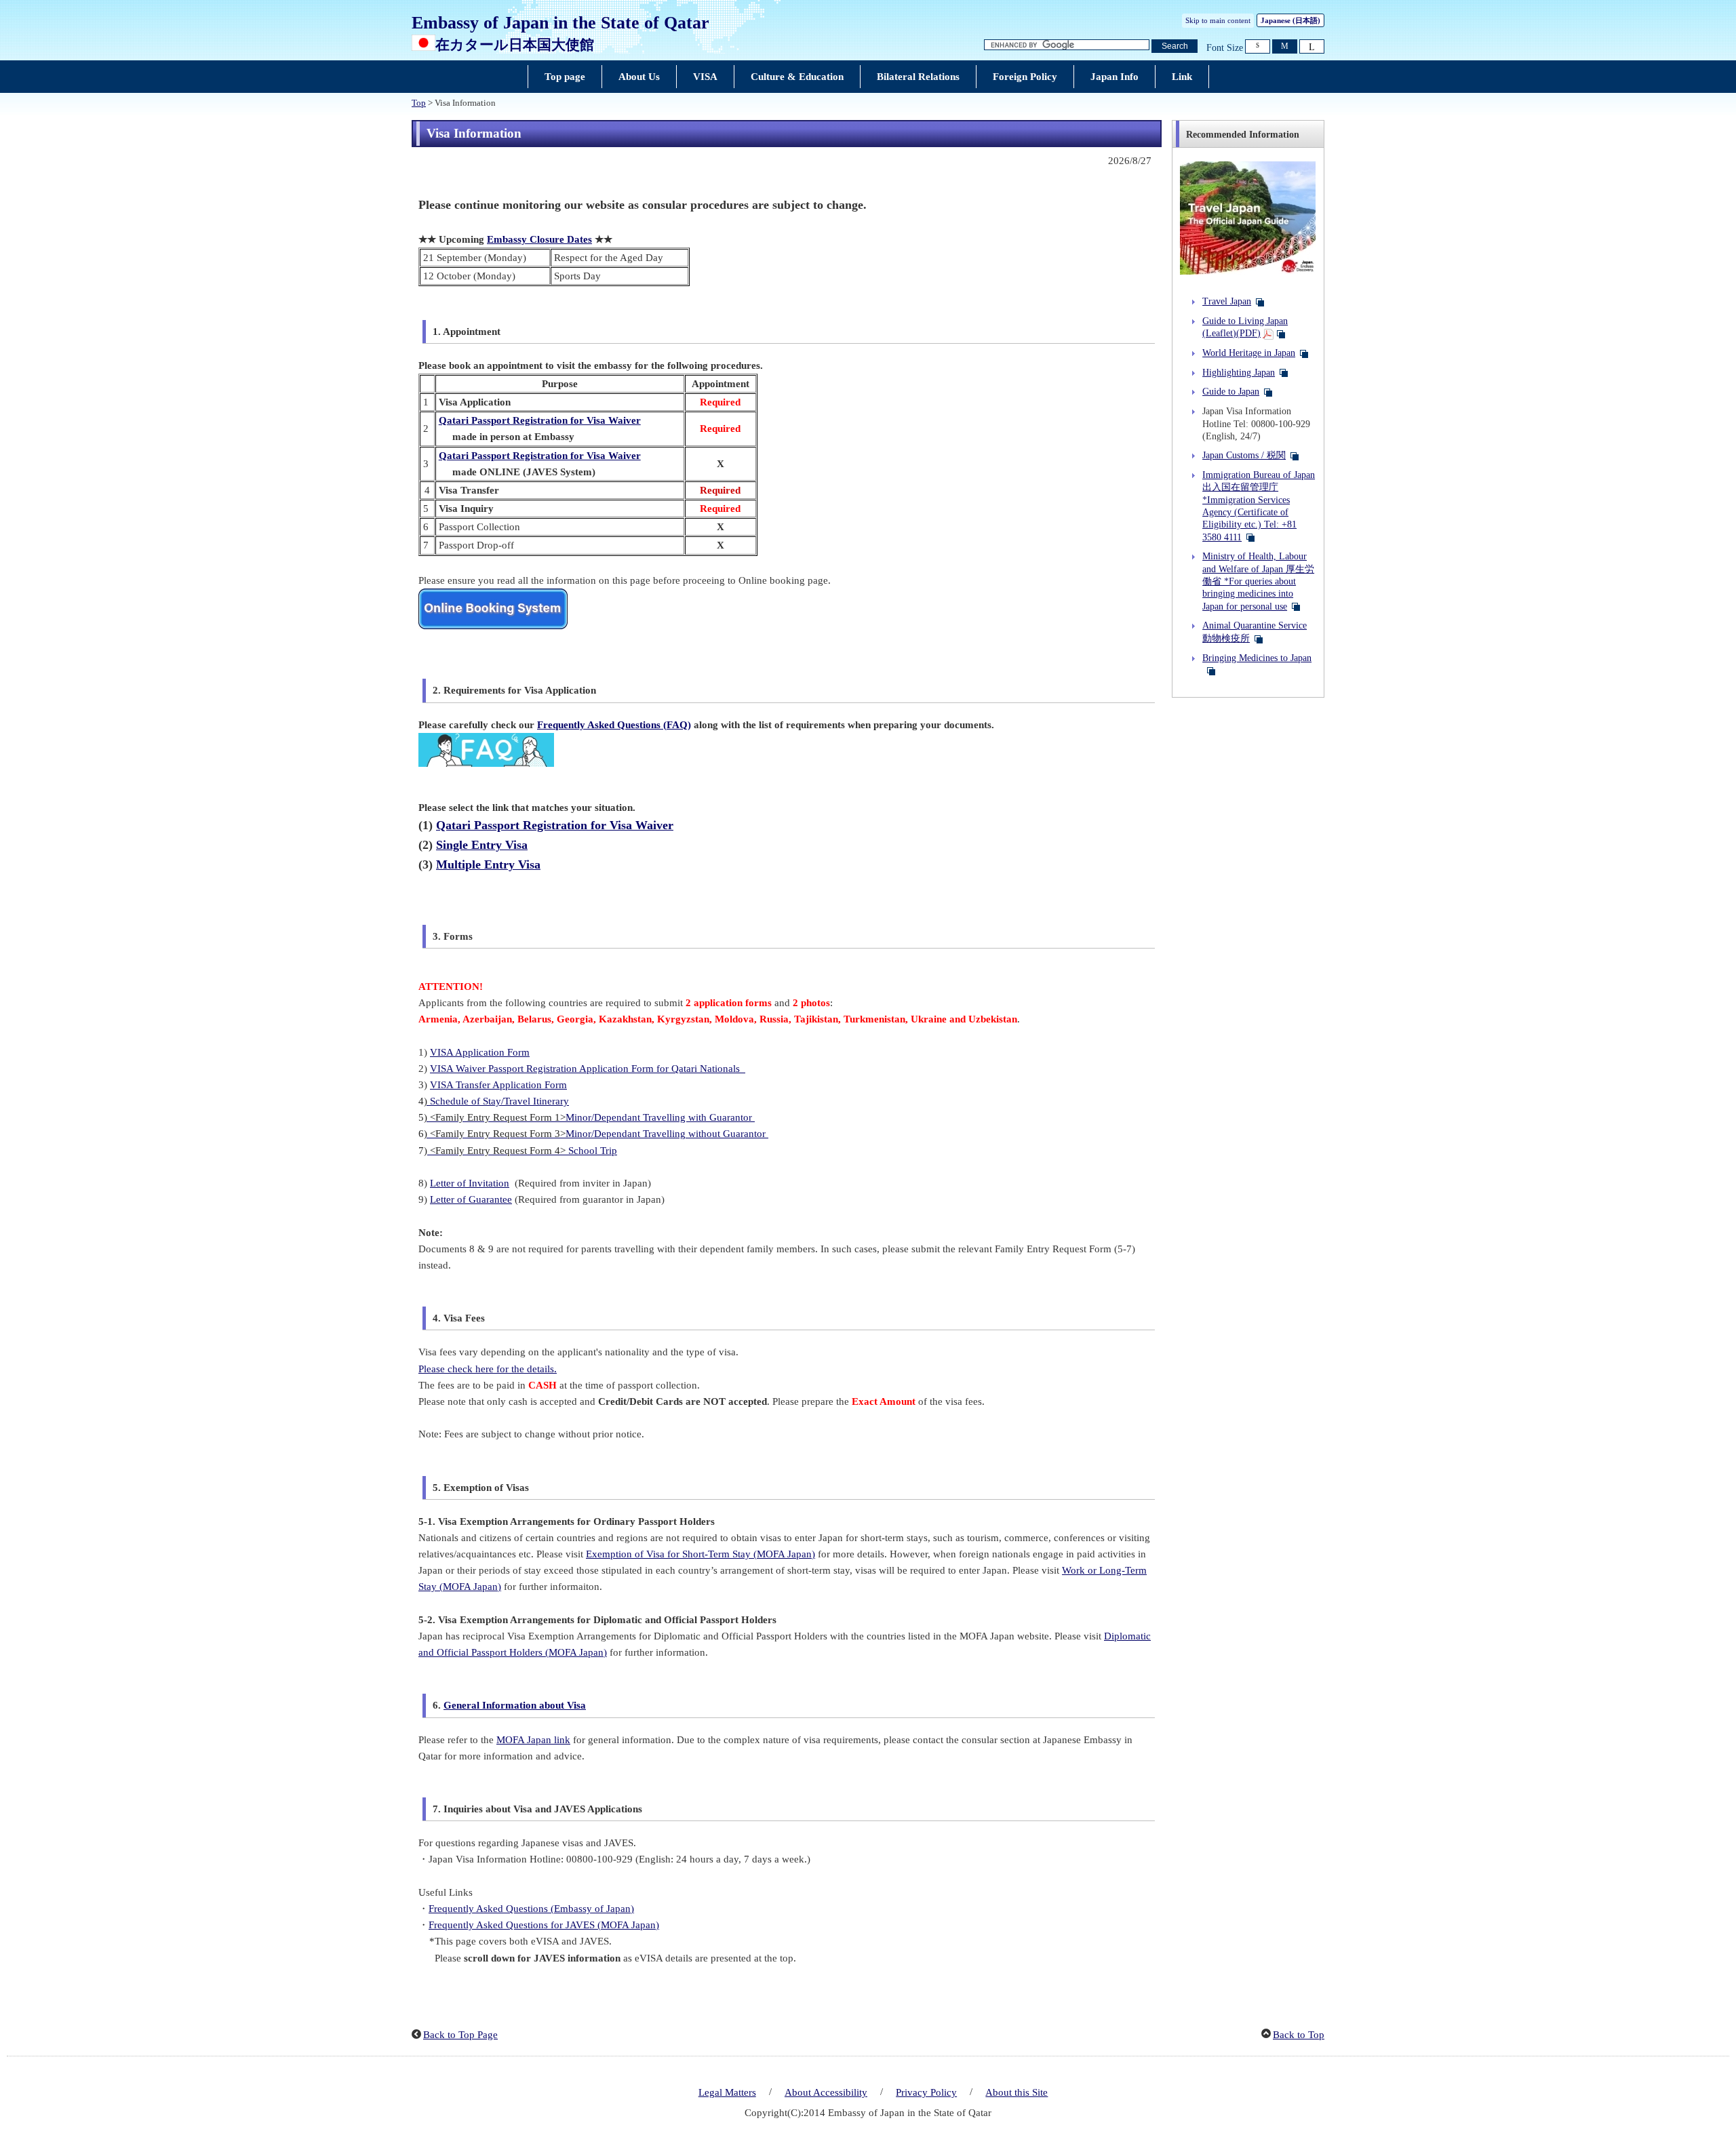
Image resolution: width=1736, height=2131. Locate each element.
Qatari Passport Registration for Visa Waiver (540, 420)
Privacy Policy (926, 2092)
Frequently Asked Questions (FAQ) (614, 725)
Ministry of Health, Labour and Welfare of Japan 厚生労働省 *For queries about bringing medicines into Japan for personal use (1258, 581)
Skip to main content (1218, 20)
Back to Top (1299, 2035)
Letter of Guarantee (471, 1199)
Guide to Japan (1231, 391)
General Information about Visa (515, 1705)
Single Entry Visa (482, 845)
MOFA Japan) (578, 1652)
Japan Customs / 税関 (1244, 455)
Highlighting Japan (1239, 372)
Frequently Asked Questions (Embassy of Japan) (531, 1909)
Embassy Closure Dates (539, 239)
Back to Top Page (460, 2035)
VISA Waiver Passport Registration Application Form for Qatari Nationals (588, 1069)
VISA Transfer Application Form (498, 1085)
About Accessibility (826, 2092)
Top (419, 103)
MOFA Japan (470, 1587)
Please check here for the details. (488, 1369)
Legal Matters (727, 2092)
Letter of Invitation (470, 1183)
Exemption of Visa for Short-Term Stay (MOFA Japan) (701, 1554)
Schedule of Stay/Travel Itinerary (499, 1101)
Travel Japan (1227, 301)
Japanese (1290, 20)
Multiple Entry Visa (488, 864)
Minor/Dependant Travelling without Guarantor (667, 1134)
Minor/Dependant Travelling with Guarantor (660, 1117)
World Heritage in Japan (1249, 353)
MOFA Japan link (533, 1740)
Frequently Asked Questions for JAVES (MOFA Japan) (544, 1925)
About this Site (1017, 2092)
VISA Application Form (480, 1052)
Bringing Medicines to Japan (1257, 658)
